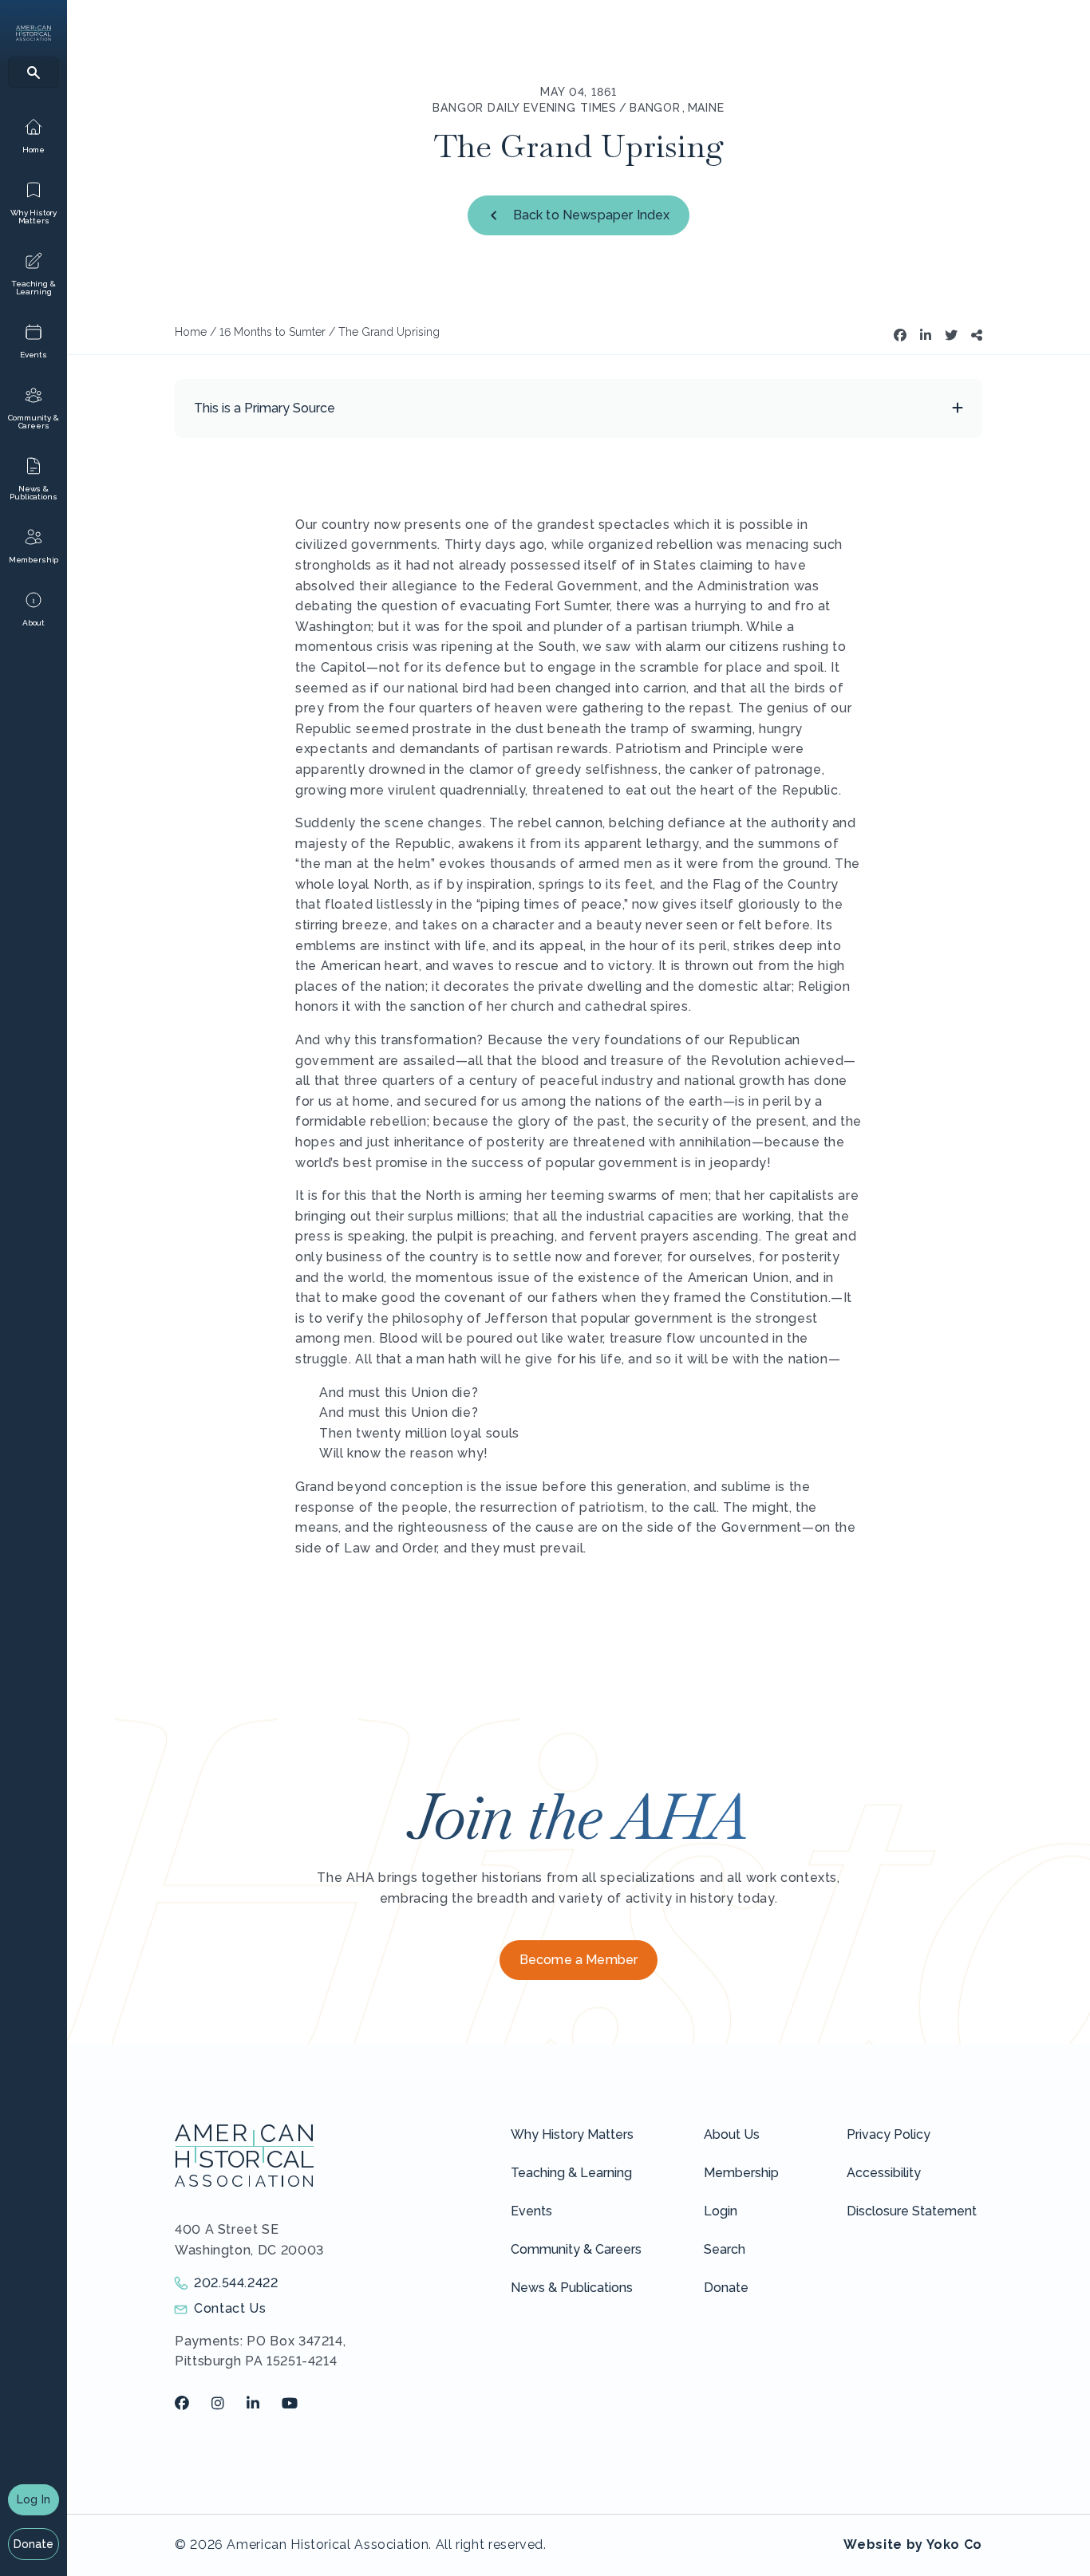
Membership (741, 2173)
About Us (732, 2134)
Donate (34, 2544)
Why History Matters (572, 2134)
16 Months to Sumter (272, 332)
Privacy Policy (889, 2134)
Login (721, 2211)
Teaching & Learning (571, 2173)
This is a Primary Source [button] (265, 408)
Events (531, 2211)
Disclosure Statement (912, 2211)
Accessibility (884, 2173)
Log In (34, 2499)
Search (725, 2249)
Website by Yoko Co (913, 2544)
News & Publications (572, 2288)
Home (191, 332)
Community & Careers (576, 2249)
